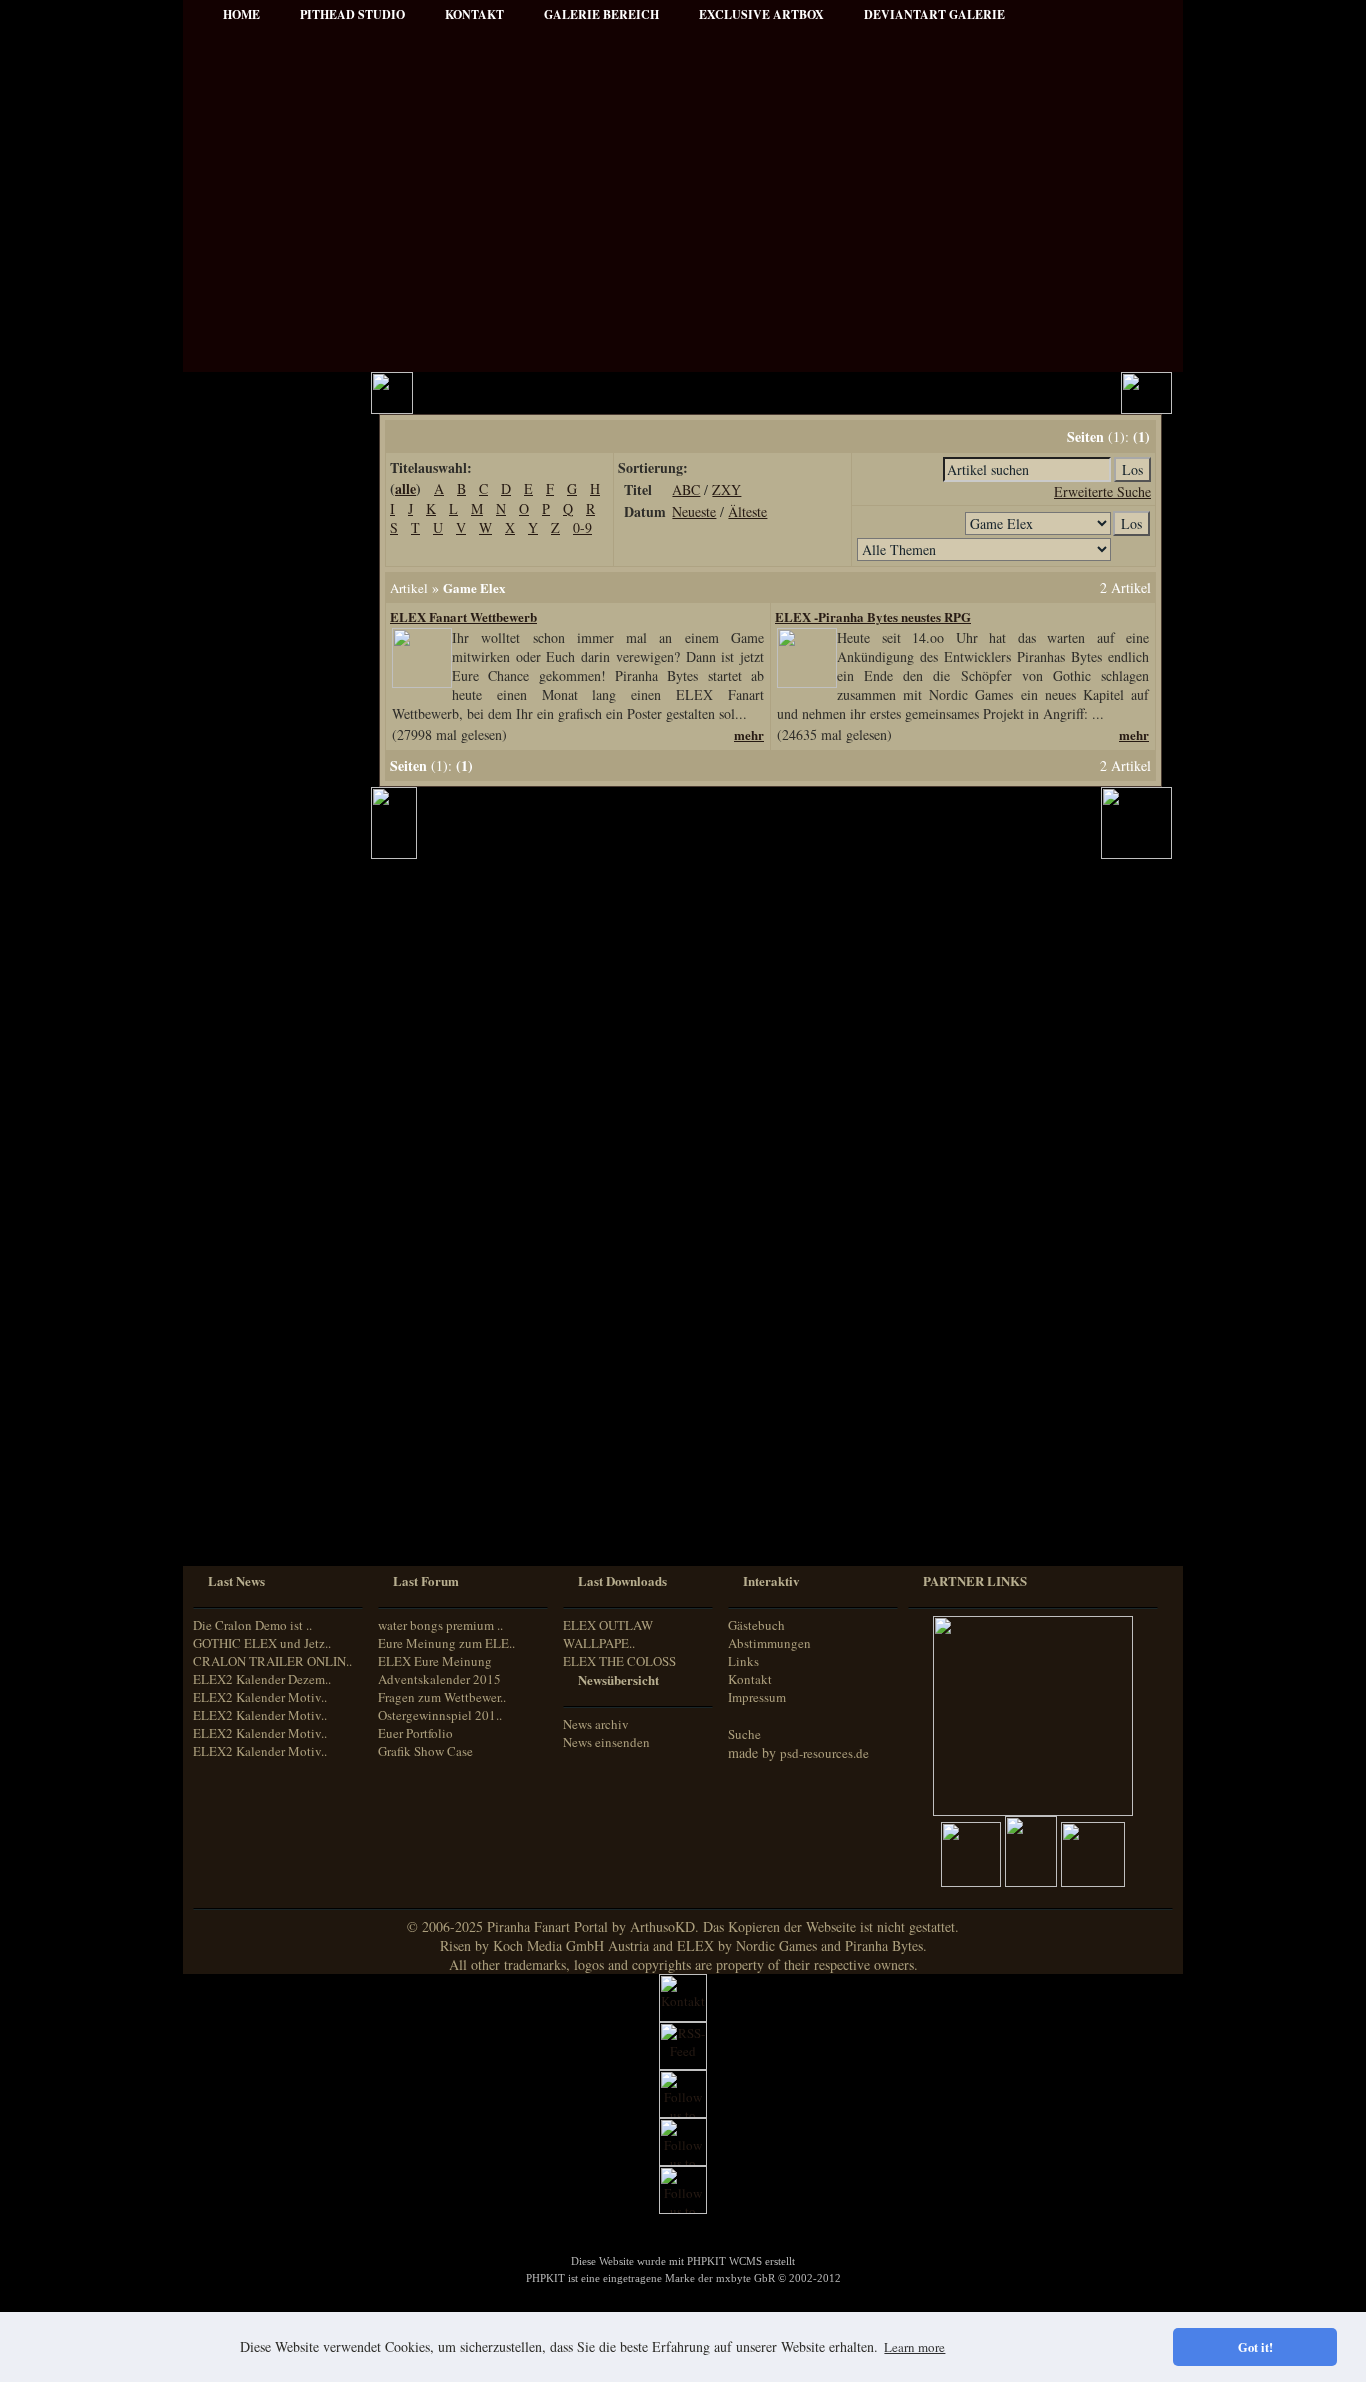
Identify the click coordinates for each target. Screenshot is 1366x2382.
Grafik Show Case (425, 1751)
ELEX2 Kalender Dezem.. (262, 1679)
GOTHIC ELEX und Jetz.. (262, 1643)
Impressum (241, 580)
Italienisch (235, 1470)
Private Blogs (245, 751)
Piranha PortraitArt (263, 886)
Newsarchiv (242, 553)
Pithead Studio (352, 14)
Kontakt (750, 1679)
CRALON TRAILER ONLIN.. (272, 1661)
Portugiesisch (243, 1489)
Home (241, 14)
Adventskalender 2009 (269, 1192)
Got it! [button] (1255, 2347)
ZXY (726, 489)
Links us (234, 526)
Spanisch (232, 1526)
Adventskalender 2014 (269, 1246)
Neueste (694, 511)
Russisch (232, 1507)
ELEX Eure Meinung (435, 1661)
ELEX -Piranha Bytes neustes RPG (873, 616)
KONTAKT (474, 14)
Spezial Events (249, 778)
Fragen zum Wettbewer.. (442, 1697)
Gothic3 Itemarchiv (261, 1057)
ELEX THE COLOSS (619, 1661)
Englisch (231, 1432)
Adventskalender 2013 (269, 1219)
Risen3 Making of (257, 1003)
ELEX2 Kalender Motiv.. (260, 1697)
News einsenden (606, 1742)
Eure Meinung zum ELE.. (446, 1643)
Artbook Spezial (253, 805)
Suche (744, 1734)
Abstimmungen (769, 1643)
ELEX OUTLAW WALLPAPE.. (608, 1634)
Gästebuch (756, 1625)
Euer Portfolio (415, 1733)
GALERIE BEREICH (601, 14)
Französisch (239, 1451)
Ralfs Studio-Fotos (259, 859)
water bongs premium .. (440, 1625)
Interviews (239, 724)
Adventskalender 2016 (269, 1300)
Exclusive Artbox (761, 14)
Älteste (747, 511)
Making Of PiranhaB (266, 832)
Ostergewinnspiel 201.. (440, 1715)
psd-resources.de (824, 1753)
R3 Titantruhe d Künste (274, 1138)
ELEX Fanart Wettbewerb (463, 616)
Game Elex (474, 587)
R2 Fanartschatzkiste (266, 1084)
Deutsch (230, 1414)
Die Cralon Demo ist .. (252, 1625)
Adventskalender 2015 (269, 1273)
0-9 (582, 527)
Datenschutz (244, 607)
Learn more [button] (914, 2347)
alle (405, 488)
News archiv (596, 1724)
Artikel (230, 499)
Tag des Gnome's (255, 1030)
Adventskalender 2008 (269, 1165)
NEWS (230, 445)
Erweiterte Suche (1102, 491)
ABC (686, 489)
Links (743, 1661)
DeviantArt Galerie (934, 14)
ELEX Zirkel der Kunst (273, 1111)
